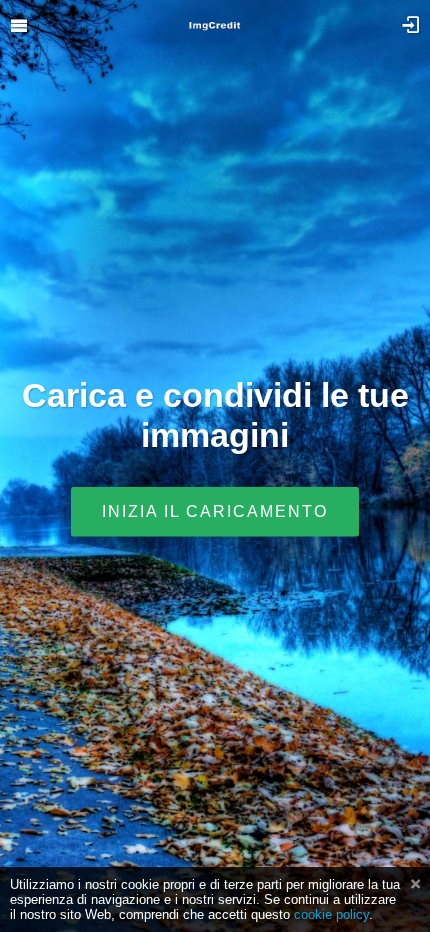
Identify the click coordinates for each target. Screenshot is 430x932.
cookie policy (331, 914)
